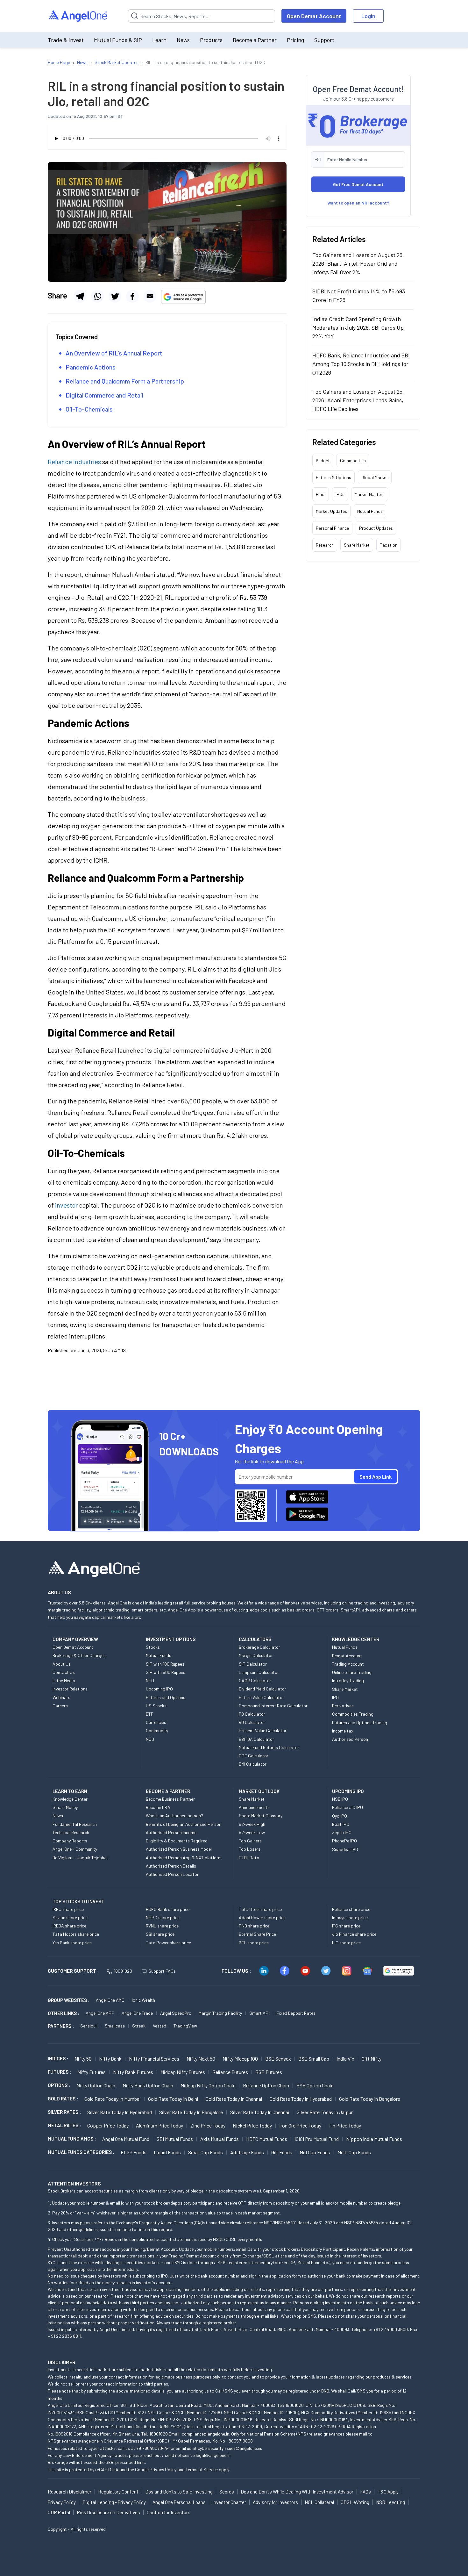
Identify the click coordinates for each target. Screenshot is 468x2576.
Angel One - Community (75, 1849)
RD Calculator (252, 1722)
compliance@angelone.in (206, 2434)
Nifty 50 (83, 2059)
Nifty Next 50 (201, 2059)
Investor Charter (229, 2502)
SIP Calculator (253, 1664)
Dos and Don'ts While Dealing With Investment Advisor (297, 2492)
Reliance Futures (230, 2072)
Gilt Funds (282, 2152)
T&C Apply (388, 2492)
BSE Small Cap (314, 2059)
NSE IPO (340, 1799)
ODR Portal (59, 2512)
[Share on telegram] (80, 296)
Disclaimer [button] (62, 2362)
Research (325, 545)
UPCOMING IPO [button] (348, 1791)
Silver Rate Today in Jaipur (325, 2112)
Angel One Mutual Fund (126, 2139)
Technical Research (71, 1832)
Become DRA (158, 1807)
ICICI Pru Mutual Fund (317, 2139)
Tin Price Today (345, 2125)
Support (324, 40)
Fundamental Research (75, 1824)
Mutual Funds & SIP (118, 40)
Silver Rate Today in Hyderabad (120, 2112)
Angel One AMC (110, 2000)
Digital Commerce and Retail (104, 395)
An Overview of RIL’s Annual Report (114, 353)
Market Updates (331, 511)
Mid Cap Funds (315, 2152)
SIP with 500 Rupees (166, 1672)
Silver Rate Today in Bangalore (191, 2112)
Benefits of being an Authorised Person (184, 1824)
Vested (160, 2026)
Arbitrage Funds (247, 2152)
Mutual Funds (370, 511)
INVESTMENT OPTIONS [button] (171, 1639)
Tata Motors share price (76, 1934)
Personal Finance (332, 528)
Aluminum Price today (160, 2125)
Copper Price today (108, 2125)
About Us (62, 1664)
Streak (139, 2026)
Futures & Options (333, 477)
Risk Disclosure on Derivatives (108, 2512)
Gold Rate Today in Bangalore (370, 2099)
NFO (150, 1680)
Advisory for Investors (275, 2502)
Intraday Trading (348, 1680)
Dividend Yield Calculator (262, 1689)
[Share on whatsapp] (97, 296)
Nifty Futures (92, 2072)
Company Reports (70, 1841)
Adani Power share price (262, 1917)
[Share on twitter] (115, 296)
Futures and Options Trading (360, 1722)
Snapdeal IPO (345, 1849)
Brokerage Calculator (259, 1647)
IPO (335, 1697)
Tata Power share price (168, 1943)
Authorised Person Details (171, 1866)
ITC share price (346, 1926)
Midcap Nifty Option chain (208, 2085)
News (183, 40)
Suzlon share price (70, 1917)
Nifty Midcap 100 (240, 2059)
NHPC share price (163, 1917)
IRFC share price (68, 1909)
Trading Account (348, 1664)
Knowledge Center (70, 1799)
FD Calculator (252, 1714)
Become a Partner (255, 40)
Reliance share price (351, 1909)
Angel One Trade (137, 2013)
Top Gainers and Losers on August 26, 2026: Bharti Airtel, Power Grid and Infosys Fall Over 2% (358, 263)
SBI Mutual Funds (175, 2139)
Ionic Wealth (143, 2000)
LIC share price (346, 1943)
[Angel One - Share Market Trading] (78, 16)
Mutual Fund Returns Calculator (269, 1747)
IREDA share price (69, 1926)
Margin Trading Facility (220, 2013)
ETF (150, 1714)
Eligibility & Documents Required (177, 1841)
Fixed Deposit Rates (296, 2013)
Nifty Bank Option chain (148, 2085)
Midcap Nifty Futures (183, 2072)
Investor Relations (70, 1689)
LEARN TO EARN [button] (70, 1791)
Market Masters (370, 494)
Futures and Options (166, 1697)
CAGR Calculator (255, 1680)
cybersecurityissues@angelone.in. (230, 2448)
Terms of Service (202, 2469)
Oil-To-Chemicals (89, 409)
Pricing (295, 40)
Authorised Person (350, 1739)
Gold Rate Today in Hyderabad (301, 2099)
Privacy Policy (163, 2469)
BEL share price (254, 1943)
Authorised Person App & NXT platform (184, 1858)
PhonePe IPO (344, 1841)
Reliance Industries (74, 462)
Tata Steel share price (260, 1909)
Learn (159, 40)
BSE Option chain (315, 2085)
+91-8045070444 (153, 2448)
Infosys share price (350, 1917)
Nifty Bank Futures (133, 2072)
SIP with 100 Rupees (165, 1664)
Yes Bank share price (72, 1943)
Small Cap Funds (206, 2152)
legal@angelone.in (213, 2455)
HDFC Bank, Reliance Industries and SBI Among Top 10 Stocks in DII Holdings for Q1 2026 (361, 364)
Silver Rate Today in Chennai (260, 2112)
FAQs (365, 2492)
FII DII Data (249, 1858)
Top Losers (250, 1849)
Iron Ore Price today (300, 2125)
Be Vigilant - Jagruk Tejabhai (80, 1858)
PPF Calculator (254, 1756)
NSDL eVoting (390, 2502)
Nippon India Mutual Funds (374, 2139)
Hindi (321, 494)
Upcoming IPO (159, 1689)
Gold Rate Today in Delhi (173, 2099)
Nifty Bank (110, 2059)
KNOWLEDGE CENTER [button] (356, 1639)
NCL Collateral (319, 2502)
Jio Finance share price (354, 1934)
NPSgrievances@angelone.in (75, 2441)
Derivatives (343, 1706)
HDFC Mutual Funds (267, 2139)
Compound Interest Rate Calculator (273, 1706)
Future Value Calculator (261, 1697)
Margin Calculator (256, 1655)
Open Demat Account (314, 16)
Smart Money (65, 1807)
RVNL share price (162, 1926)
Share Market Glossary (261, 1815)
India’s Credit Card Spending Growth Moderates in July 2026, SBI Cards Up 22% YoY (358, 327)
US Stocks (156, 1706)
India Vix (345, 2059)
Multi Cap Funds (354, 2152)
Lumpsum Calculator (259, 1672)
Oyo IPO (340, 1816)
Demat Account (347, 1656)
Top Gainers (250, 1841)
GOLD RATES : (63, 2099)
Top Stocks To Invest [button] (78, 1901)
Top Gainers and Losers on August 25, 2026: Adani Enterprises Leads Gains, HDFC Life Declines (358, 400)
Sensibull (89, 2026)
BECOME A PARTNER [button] (168, 1791)
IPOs (340, 494)
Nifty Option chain (96, 2085)
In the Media (64, 1680)
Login (368, 16)
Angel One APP (100, 2013)
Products (211, 40)
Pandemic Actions (91, 367)
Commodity (157, 1730)
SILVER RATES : (64, 2112)
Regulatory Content (118, 2492)
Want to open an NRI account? (358, 203)
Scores (227, 2492)
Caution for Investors (169, 2512)
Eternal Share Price (257, 1934)
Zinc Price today (208, 2125)
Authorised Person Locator (172, 1874)
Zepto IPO (342, 1832)
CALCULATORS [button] (255, 1639)
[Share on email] (150, 296)
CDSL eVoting (355, 2502)
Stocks (153, 1647)
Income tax (343, 1731)
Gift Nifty (372, 2059)
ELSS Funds (134, 2152)
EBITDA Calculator (256, 1739)
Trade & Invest (66, 40)
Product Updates (376, 528)
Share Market (357, 545)
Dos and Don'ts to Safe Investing (179, 2492)
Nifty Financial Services (154, 2059)
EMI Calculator (253, 1764)
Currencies (156, 1722)
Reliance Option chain (266, 2085)
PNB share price (254, 1926)
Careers (60, 1706)
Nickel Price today (252, 2125)
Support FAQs (162, 1971)
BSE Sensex (278, 2059)
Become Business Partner (170, 1799)
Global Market (375, 477)
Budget (323, 460)
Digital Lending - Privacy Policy (114, 2502)
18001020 (123, 1971)
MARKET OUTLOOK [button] (259, 1791)
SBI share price (160, 1934)
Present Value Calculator (263, 1730)
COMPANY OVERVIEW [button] (75, 1639)
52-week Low (252, 1832)
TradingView (185, 2026)
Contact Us (64, 1672)
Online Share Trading (352, 1672)
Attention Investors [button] (74, 2183)
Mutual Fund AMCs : (72, 2139)
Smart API (259, 2013)
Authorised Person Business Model (179, 1849)
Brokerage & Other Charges (79, 1655)
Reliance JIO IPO (347, 1807)
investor (66, 1205)
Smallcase (115, 2026)
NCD (150, 1739)
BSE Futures (269, 2072)
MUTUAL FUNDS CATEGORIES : (81, 2152)
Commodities (353, 460)
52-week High (252, 1824)
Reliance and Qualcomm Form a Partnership (125, 381)
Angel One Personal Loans (179, 2502)
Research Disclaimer (70, 2492)
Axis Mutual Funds (220, 2139)
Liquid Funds (167, 2152)
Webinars (61, 1697)
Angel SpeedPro (176, 2013)
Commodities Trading (353, 1714)
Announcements (254, 1807)
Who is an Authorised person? (174, 1815)
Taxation (389, 545)
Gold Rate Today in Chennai (234, 2099)
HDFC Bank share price (168, 1909)
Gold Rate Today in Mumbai (113, 2099)
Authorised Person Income (171, 1832)
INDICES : (58, 2058)
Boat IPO (341, 1824)
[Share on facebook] (132, 296)
